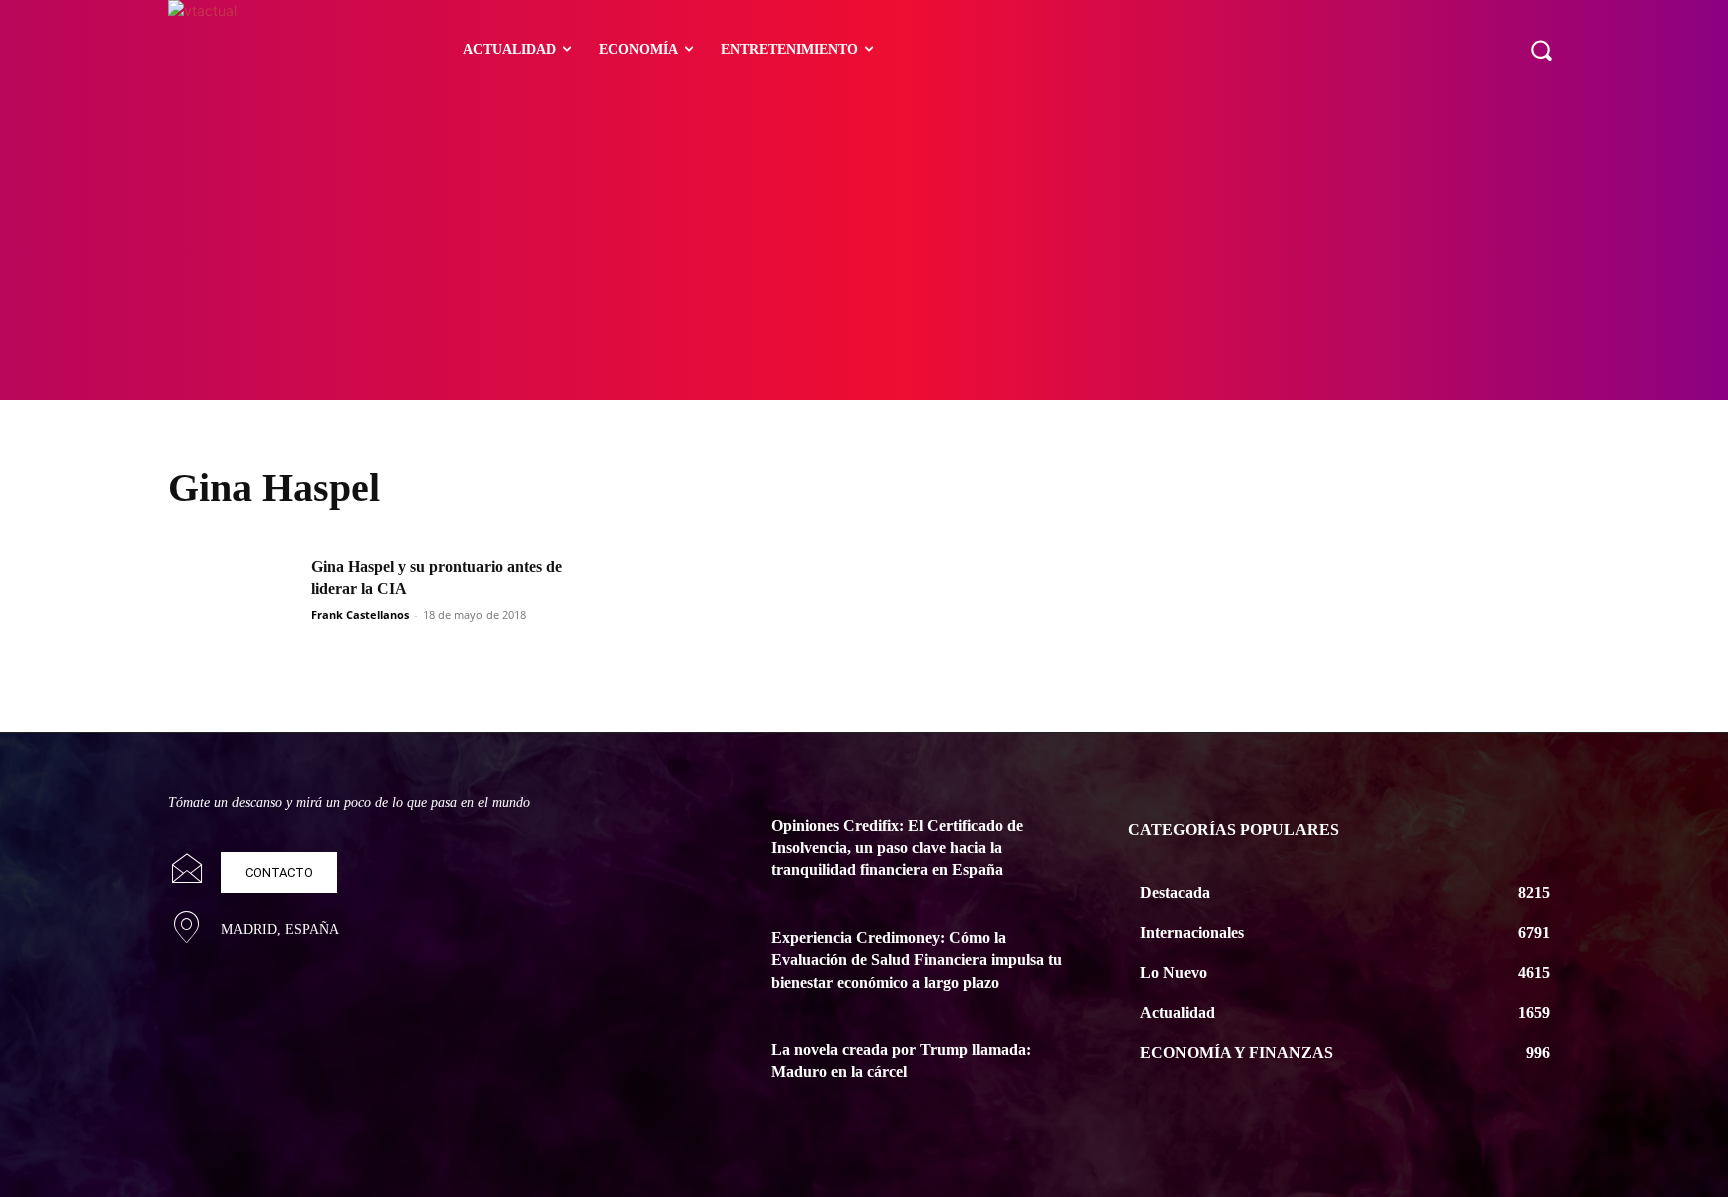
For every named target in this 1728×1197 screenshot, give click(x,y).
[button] (1541, 50)
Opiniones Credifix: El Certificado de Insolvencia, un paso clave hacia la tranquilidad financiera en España (897, 848)
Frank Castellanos (360, 614)
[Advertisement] (864, 250)
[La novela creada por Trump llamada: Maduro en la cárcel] (702, 1074)
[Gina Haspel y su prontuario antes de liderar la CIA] (233, 601)
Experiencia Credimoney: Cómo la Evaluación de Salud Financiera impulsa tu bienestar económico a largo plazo (916, 960)
